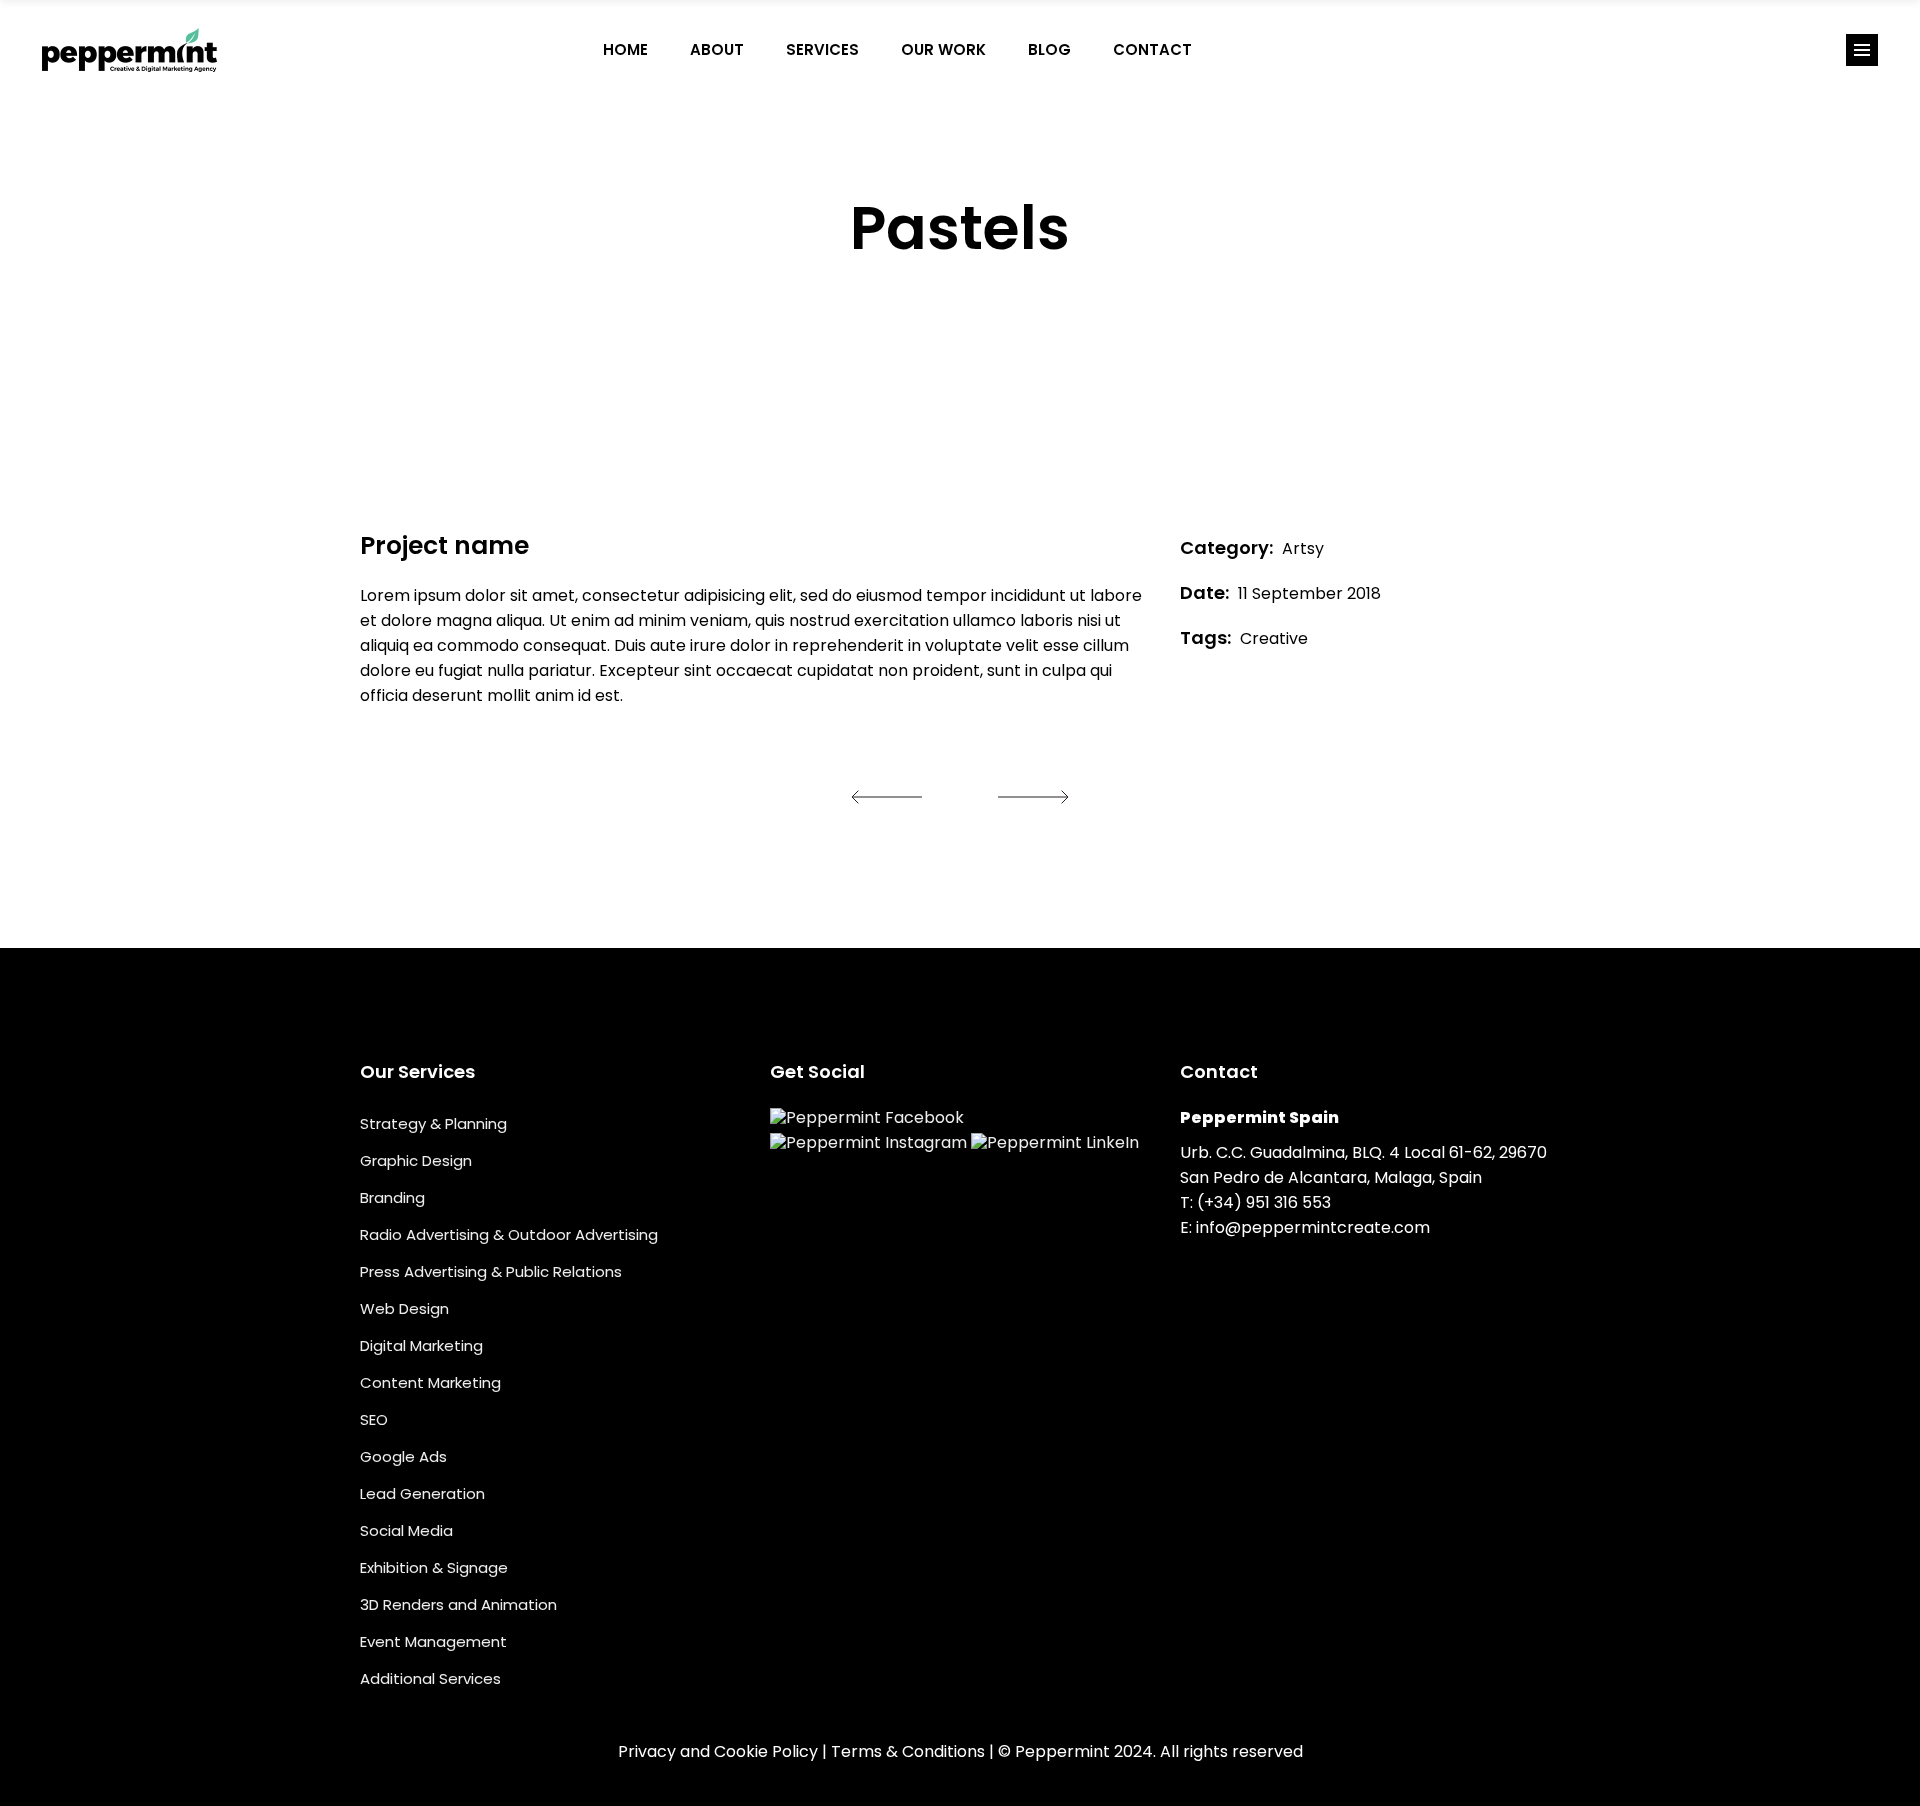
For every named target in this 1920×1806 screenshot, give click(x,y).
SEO (374, 1419)
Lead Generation (422, 1493)
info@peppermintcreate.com (1313, 1227)
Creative (1274, 638)
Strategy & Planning (433, 1123)
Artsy (1303, 548)
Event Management (433, 1641)
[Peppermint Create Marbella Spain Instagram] (1276, 50)
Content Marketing (430, 1382)
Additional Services (430, 1678)
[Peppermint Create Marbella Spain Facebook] (1234, 50)
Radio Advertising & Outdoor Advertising (509, 1234)
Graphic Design (416, 1160)
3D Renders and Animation (458, 1604)
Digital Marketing (421, 1345)
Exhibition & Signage (434, 1567)
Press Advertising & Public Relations (491, 1271)
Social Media (406, 1530)
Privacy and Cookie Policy (718, 1751)
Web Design (404, 1308)
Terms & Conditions (908, 1751)
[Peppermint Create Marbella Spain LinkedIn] (1318, 50)
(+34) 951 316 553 (1264, 1202)
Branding (392, 1197)
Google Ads (403, 1456)
